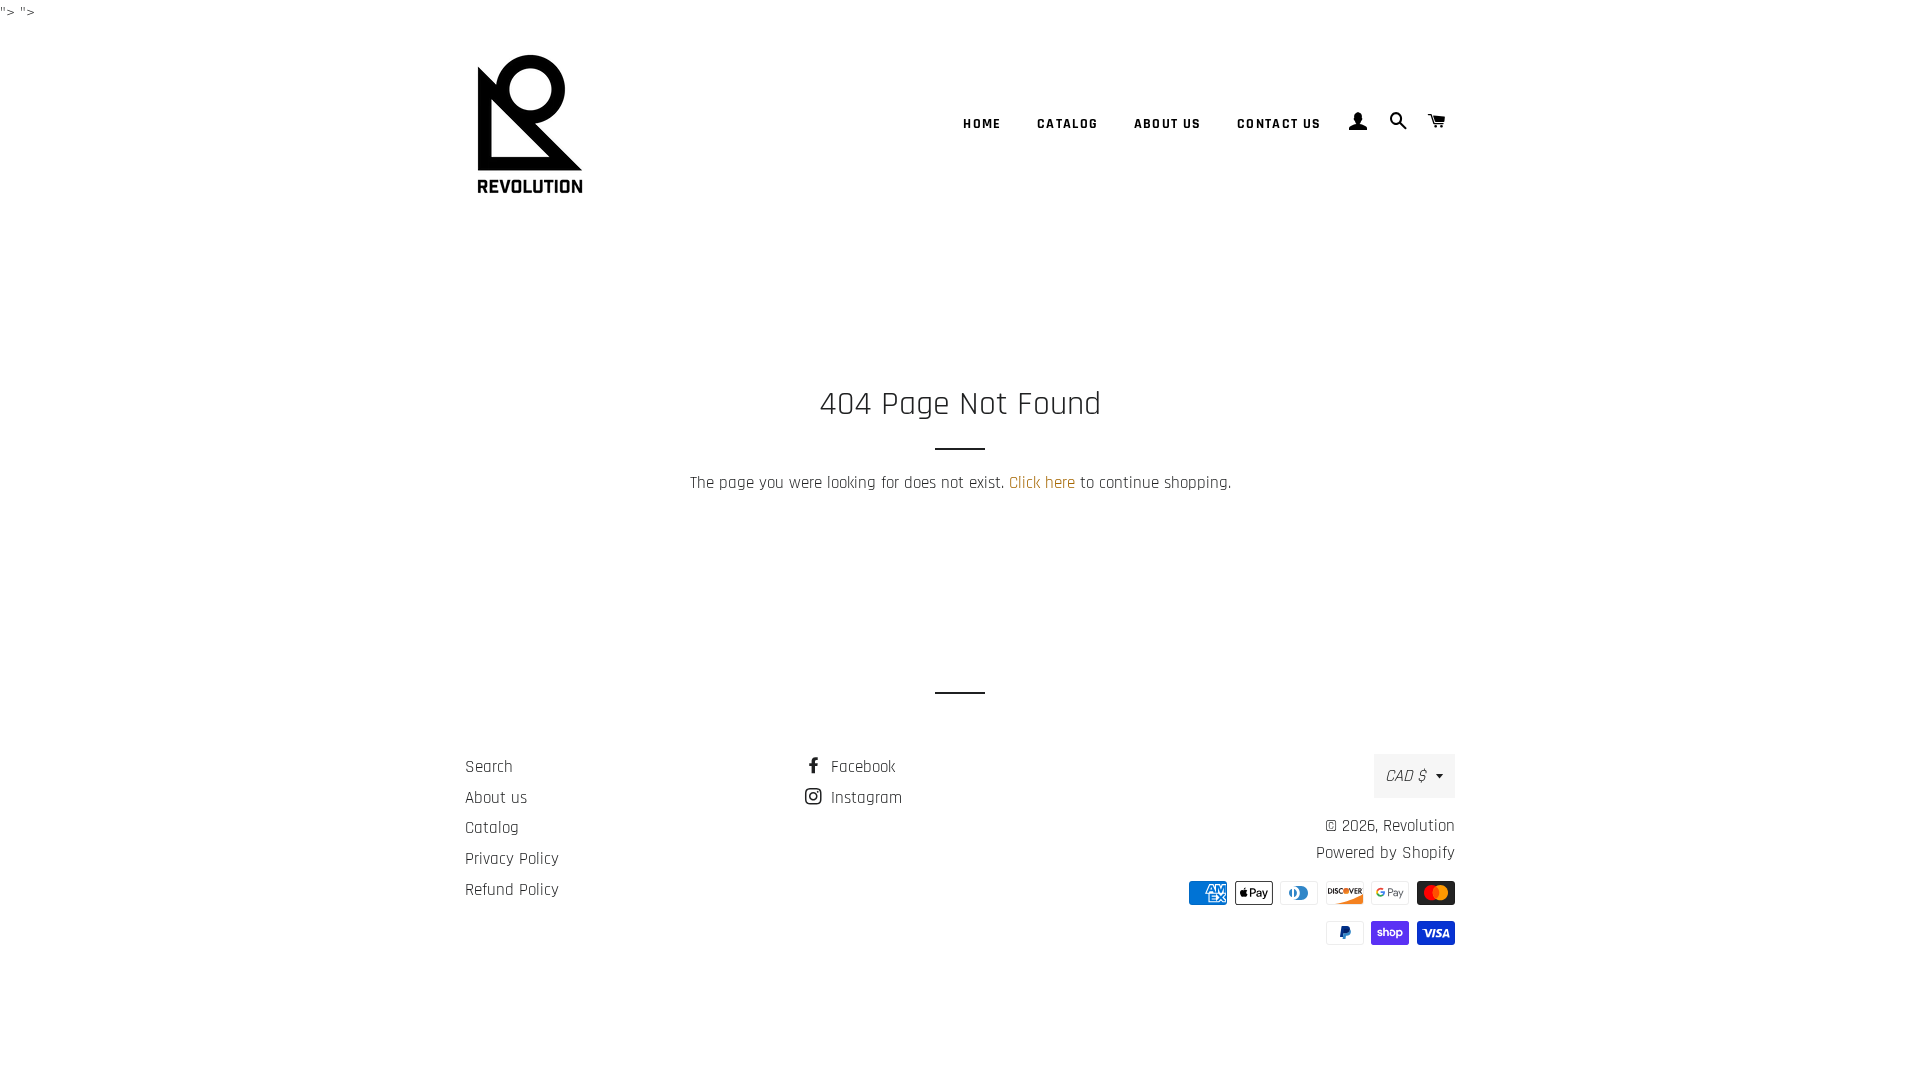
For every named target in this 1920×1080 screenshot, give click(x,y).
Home (982, 124)
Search (489, 767)
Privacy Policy (512, 859)
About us (1168, 124)
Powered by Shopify (1385, 853)
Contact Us (1279, 124)
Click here (1042, 483)
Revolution (1419, 826)
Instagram (864, 798)
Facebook (860, 767)
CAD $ (1405, 776)
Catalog (1068, 124)
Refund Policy (512, 890)
